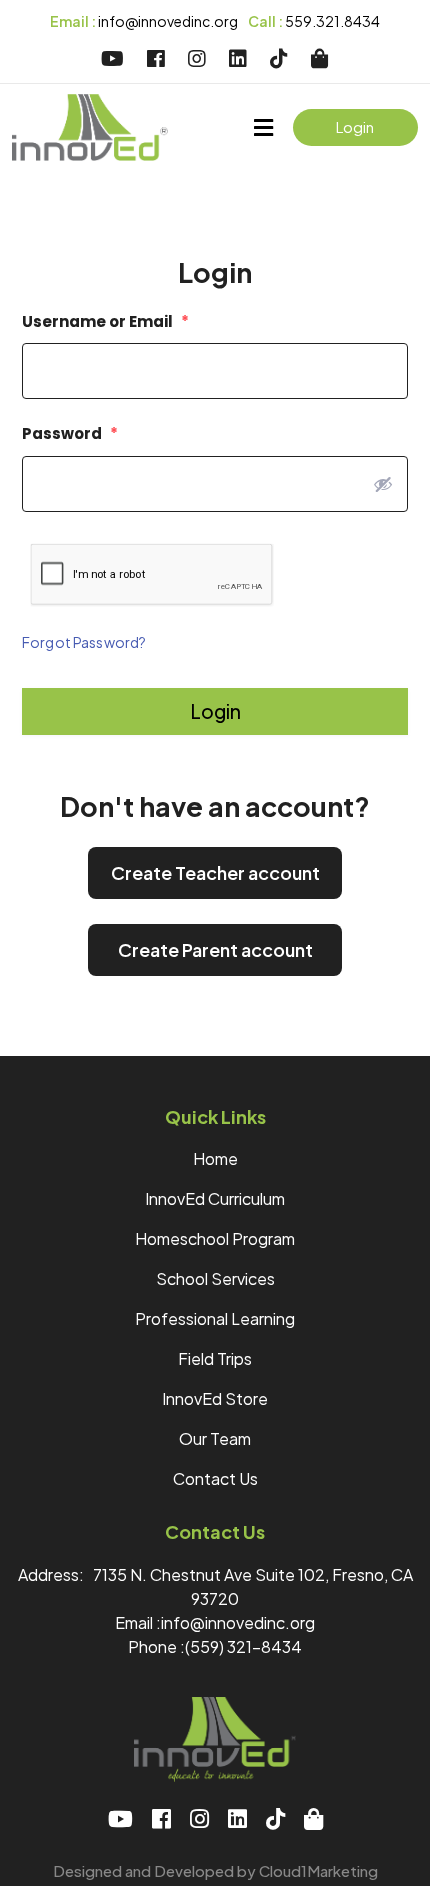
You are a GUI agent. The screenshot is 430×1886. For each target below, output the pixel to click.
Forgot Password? (84, 642)
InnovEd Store (215, 1398)
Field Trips (215, 1358)
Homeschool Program (215, 1238)
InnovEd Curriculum (215, 1198)
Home (215, 1158)
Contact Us (215, 1478)
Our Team (215, 1438)
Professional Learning (215, 1318)
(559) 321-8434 (243, 1646)
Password (70, 433)
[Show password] (383, 484)
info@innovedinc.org (144, 21)
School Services (215, 1278)
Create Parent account (215, 949)
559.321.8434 (314, 21)
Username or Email (105, 321)
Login (355, 126)
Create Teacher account (215, 872)
